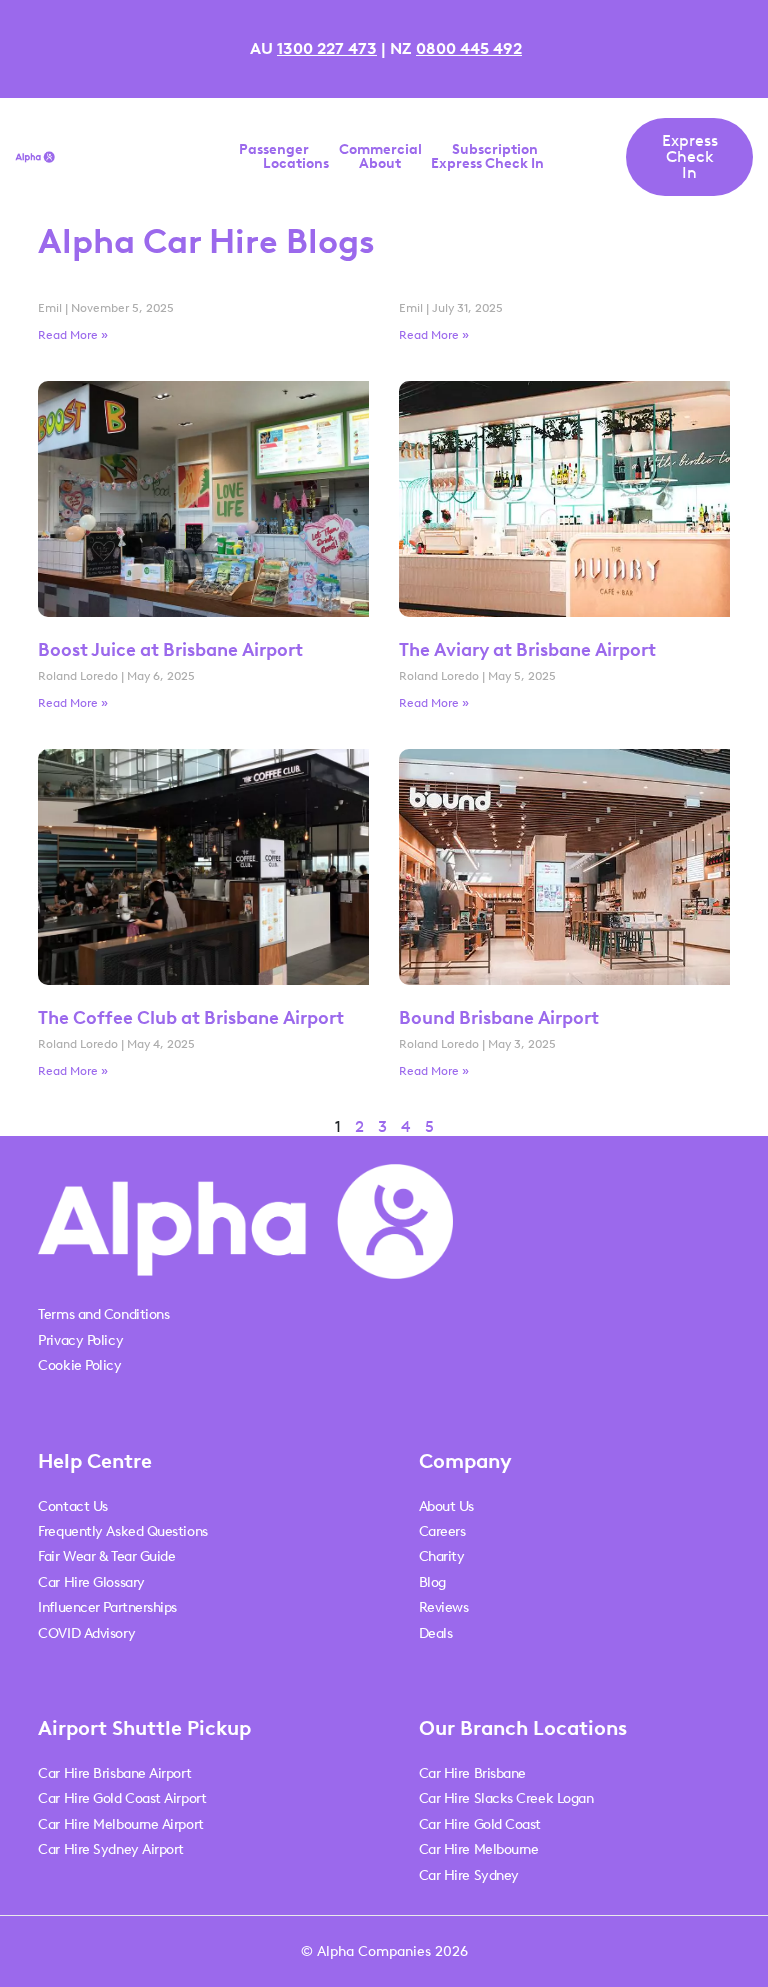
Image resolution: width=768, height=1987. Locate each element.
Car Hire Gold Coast (480, 1824)
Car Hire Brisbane (472, 1773)
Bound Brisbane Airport (499, 1018)
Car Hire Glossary (91, 1582)
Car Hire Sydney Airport (111, 1849)
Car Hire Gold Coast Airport (122, 1798)
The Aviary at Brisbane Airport (527, 650)
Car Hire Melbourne (479, 1849)
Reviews (444, 1607)
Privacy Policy (80, 1340)
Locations (296, 164)
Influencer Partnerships (107, 1607)
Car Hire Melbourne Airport (120, 1824)
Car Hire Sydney (469, 1875)
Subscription (495, 150)
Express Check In (487, 164)
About (380, 164)
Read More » (73, 335)
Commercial (380, 150)
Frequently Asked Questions (122, 1531)
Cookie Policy (79, 1365)
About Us (446, 1506)
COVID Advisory (86, 1633)
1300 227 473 (327, 48)
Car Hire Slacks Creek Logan (506, 1798)
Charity (442, 1556)
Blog (432, 1582)
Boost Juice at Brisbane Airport (170, 650)
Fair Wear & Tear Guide (106, 1556)
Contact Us (73, 1506)
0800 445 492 (469, 48)
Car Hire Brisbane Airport (114, 1773)
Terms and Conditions (103, 1314)
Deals (436, 1633)
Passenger (274, 150)
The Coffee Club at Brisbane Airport (191, 1018)
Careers (442, 1531)
